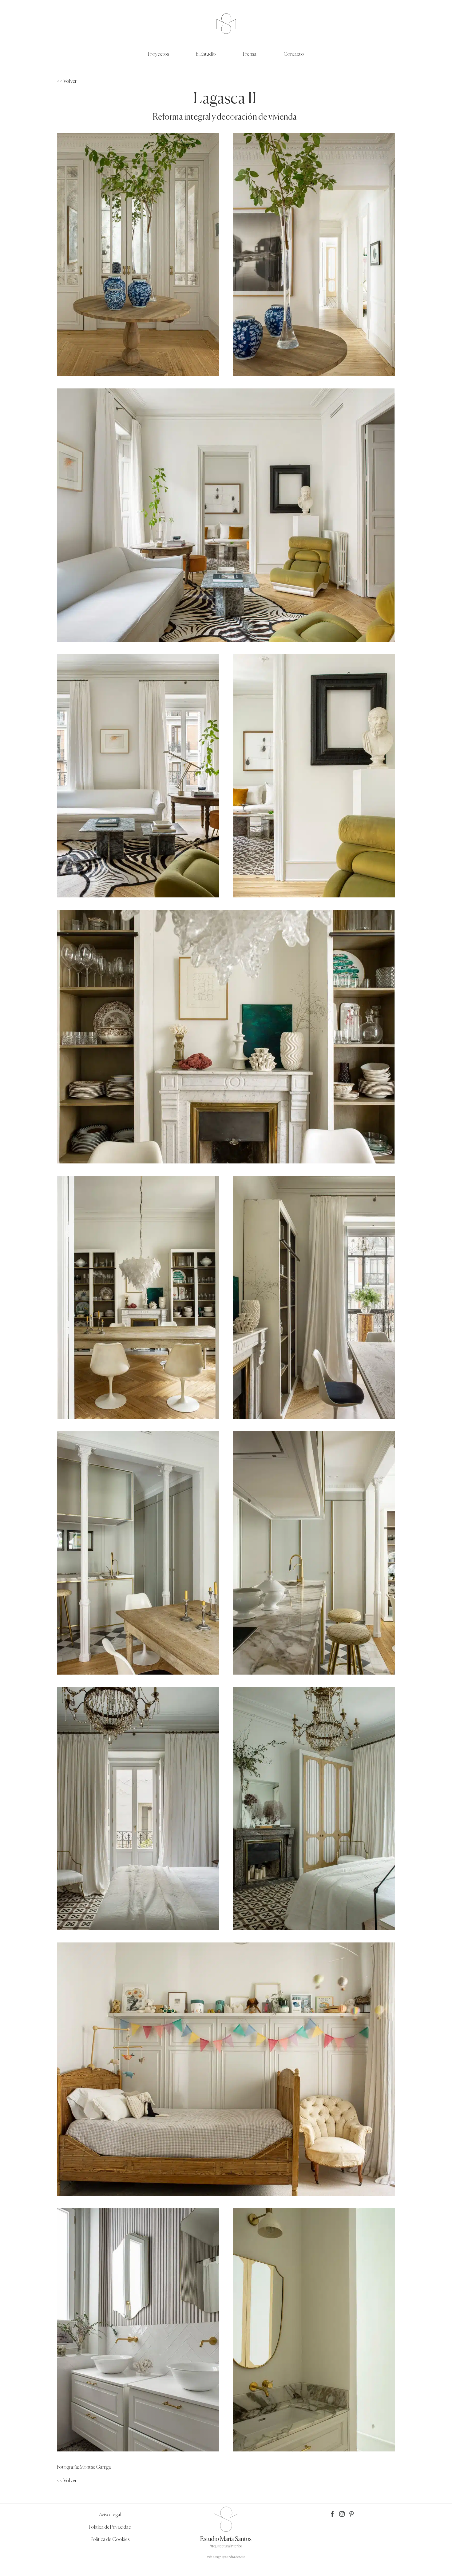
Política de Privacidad (110, 2527)
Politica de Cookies (110, 2540)
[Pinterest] (351, 2514)
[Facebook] (332, 2514)
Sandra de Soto (235, 2557)
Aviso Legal (110, 2515)
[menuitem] (172, 55)
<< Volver (67, 81)
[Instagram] (342, 2514)
